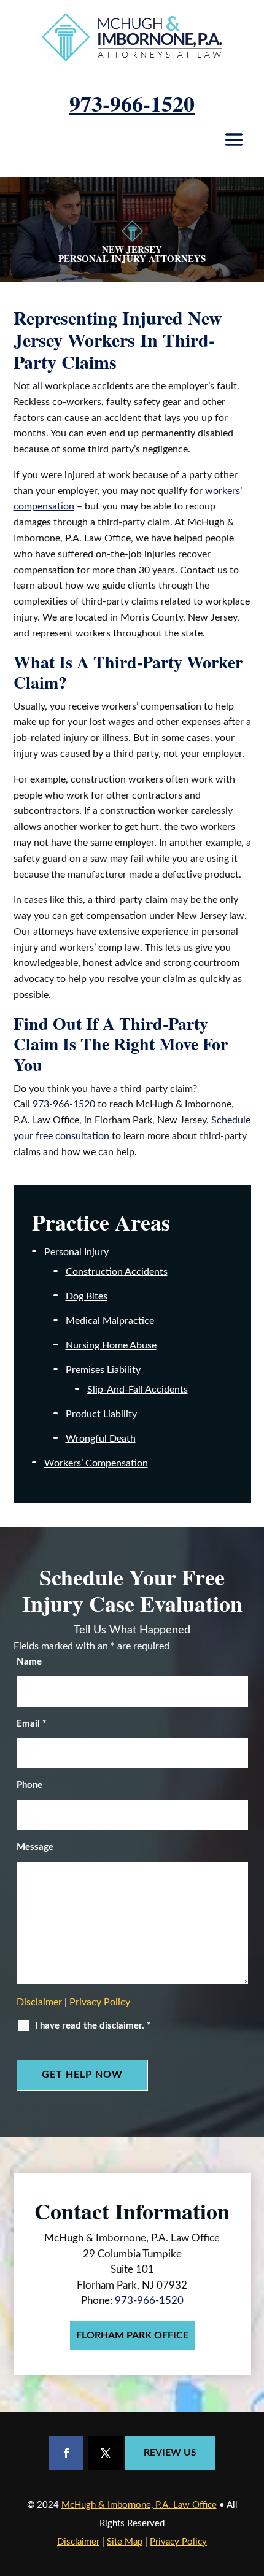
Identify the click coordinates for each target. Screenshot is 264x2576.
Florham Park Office (132, 2335)
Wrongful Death (101, 1439)
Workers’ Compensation (96, 1463)
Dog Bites (87, 1296)
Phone (29, 1785)
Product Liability (101, 1414)
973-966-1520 (132, 103)
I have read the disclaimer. (93, 2026)
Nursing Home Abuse (111, 1345)
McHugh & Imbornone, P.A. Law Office (139, 2505)
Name (29, 1662)
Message (35, 1847)
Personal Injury (76, 1252)
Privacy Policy (100, 2002)
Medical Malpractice (110, 1321)
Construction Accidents (117, 1272)
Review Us (170, 2453)
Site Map (125, 2542)
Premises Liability (103, 1370)
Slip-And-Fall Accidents (138, 1390)
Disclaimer (39, 2002)
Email (31, 1724)
